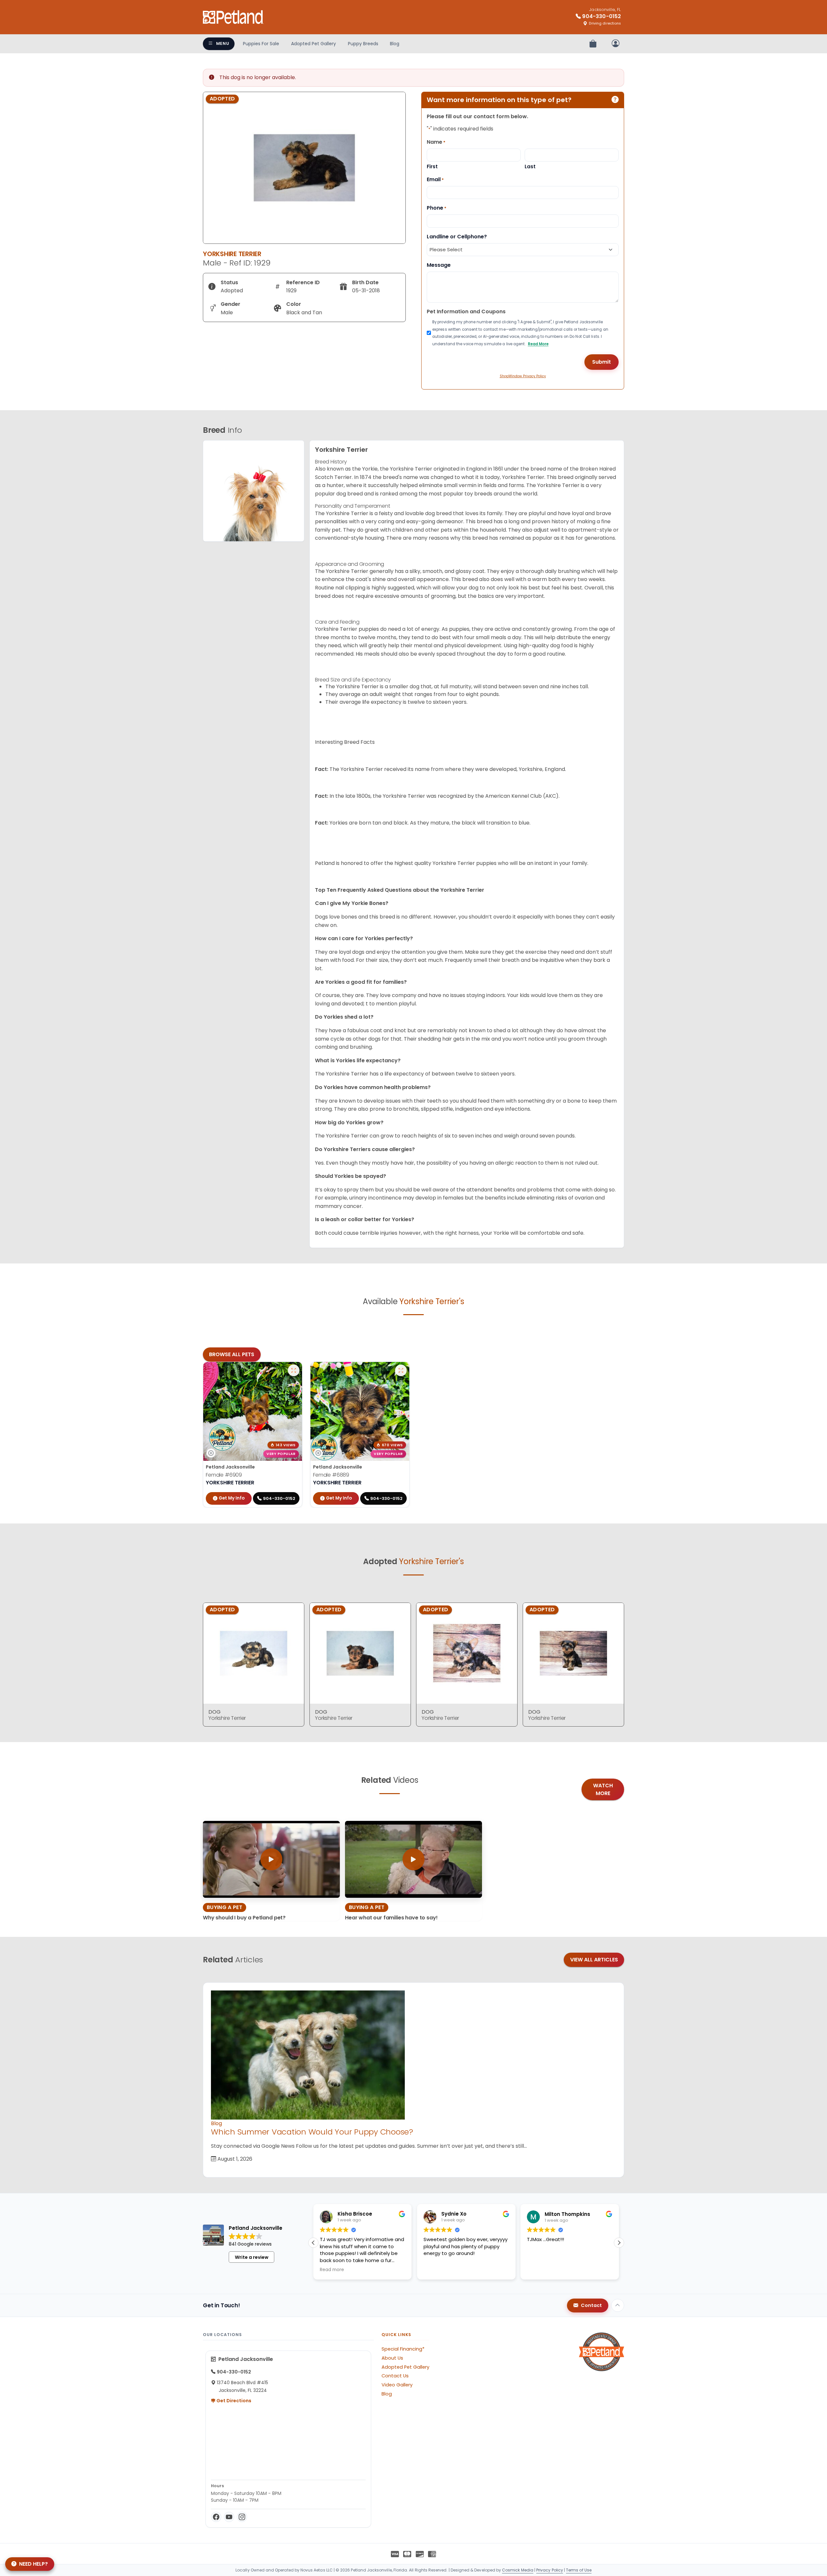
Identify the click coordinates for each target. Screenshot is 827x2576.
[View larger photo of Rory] (401, 1370)
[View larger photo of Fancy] (294, 1370)
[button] (619, 2243)
